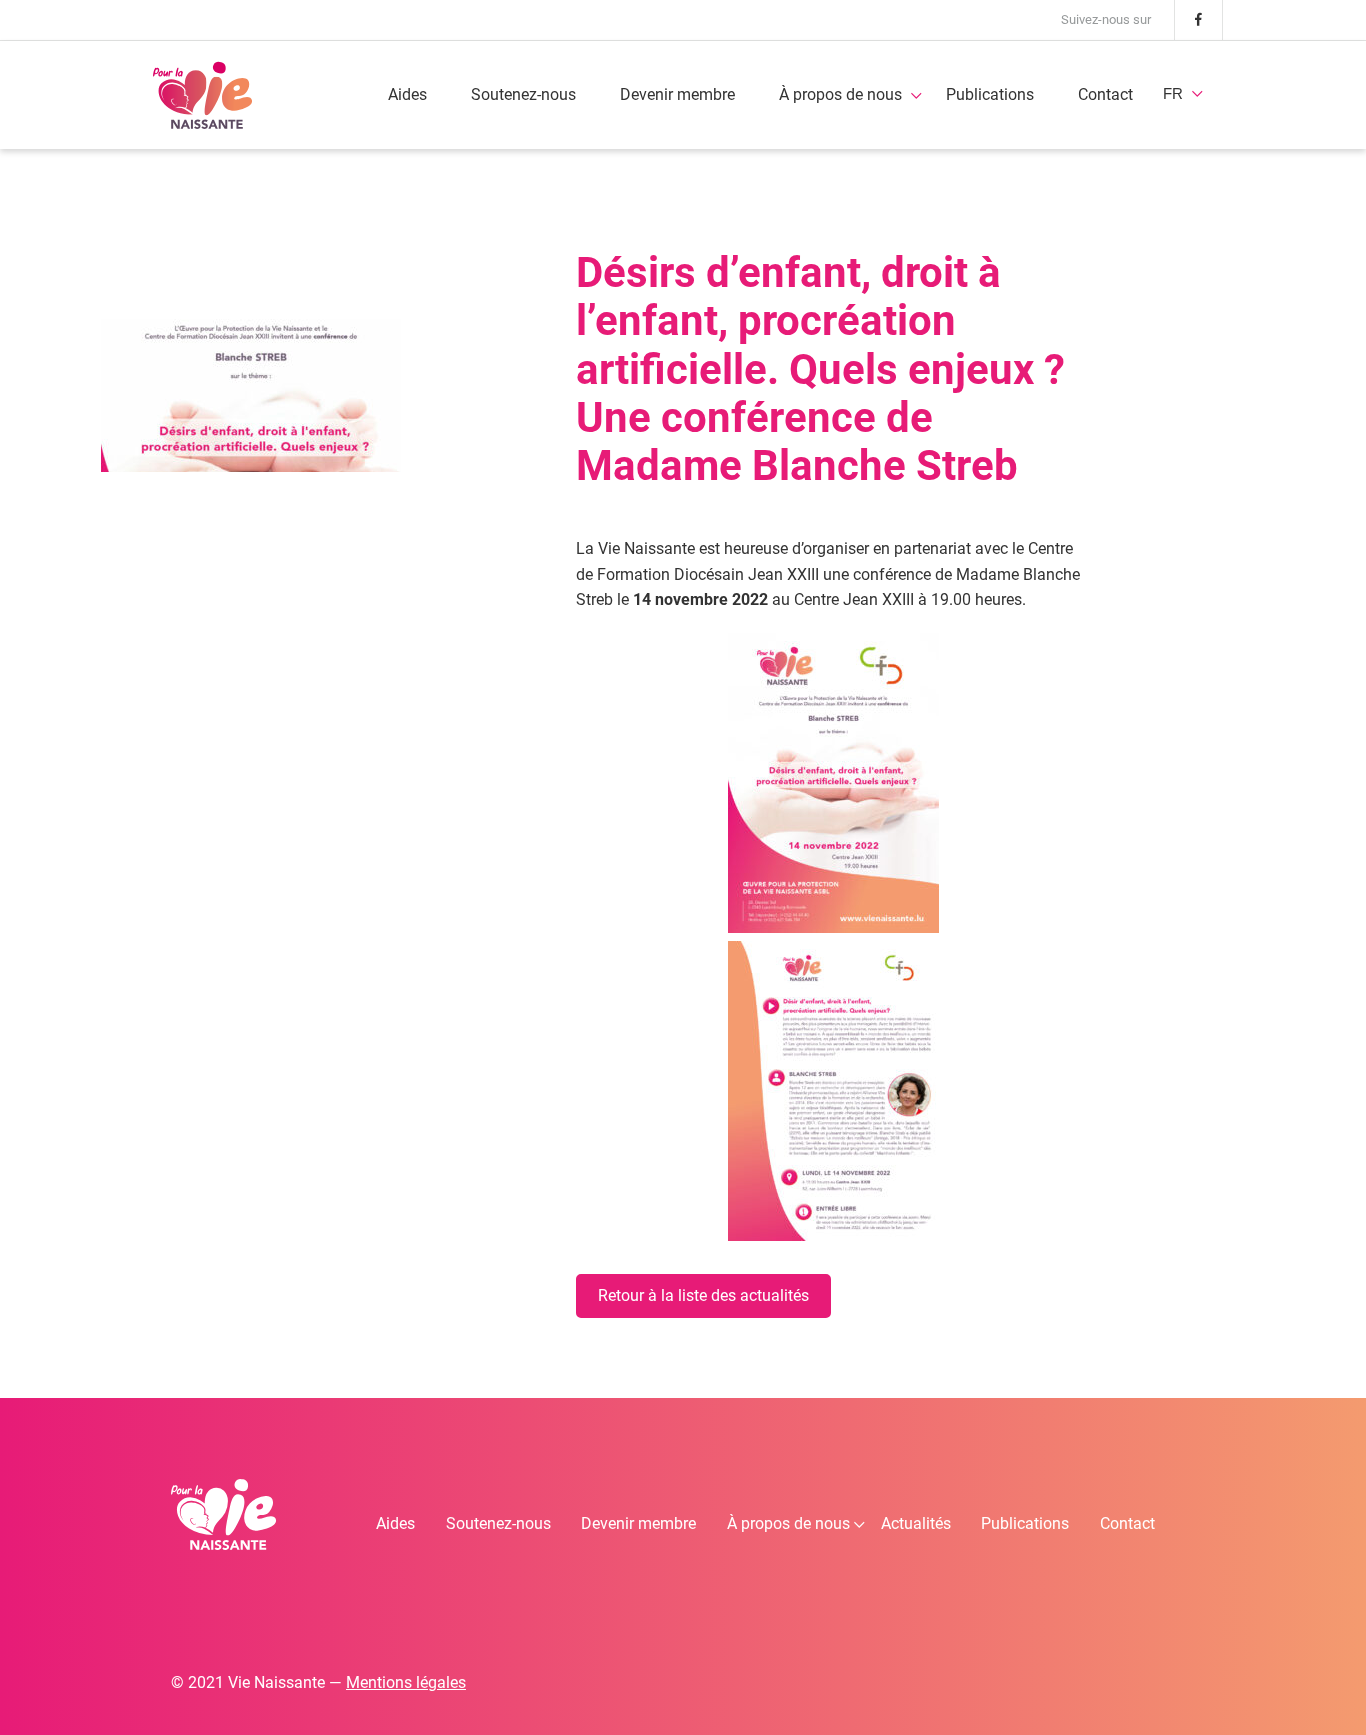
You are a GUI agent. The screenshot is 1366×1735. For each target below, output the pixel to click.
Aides (407, 94)
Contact (1105, 94)
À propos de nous (840, 94)
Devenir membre (677, 94)
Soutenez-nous (523, 94)
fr (1173, 93)
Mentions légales (406, 1682)
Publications (990, 94)
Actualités (916, 1523)
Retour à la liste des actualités (703, 1295)
